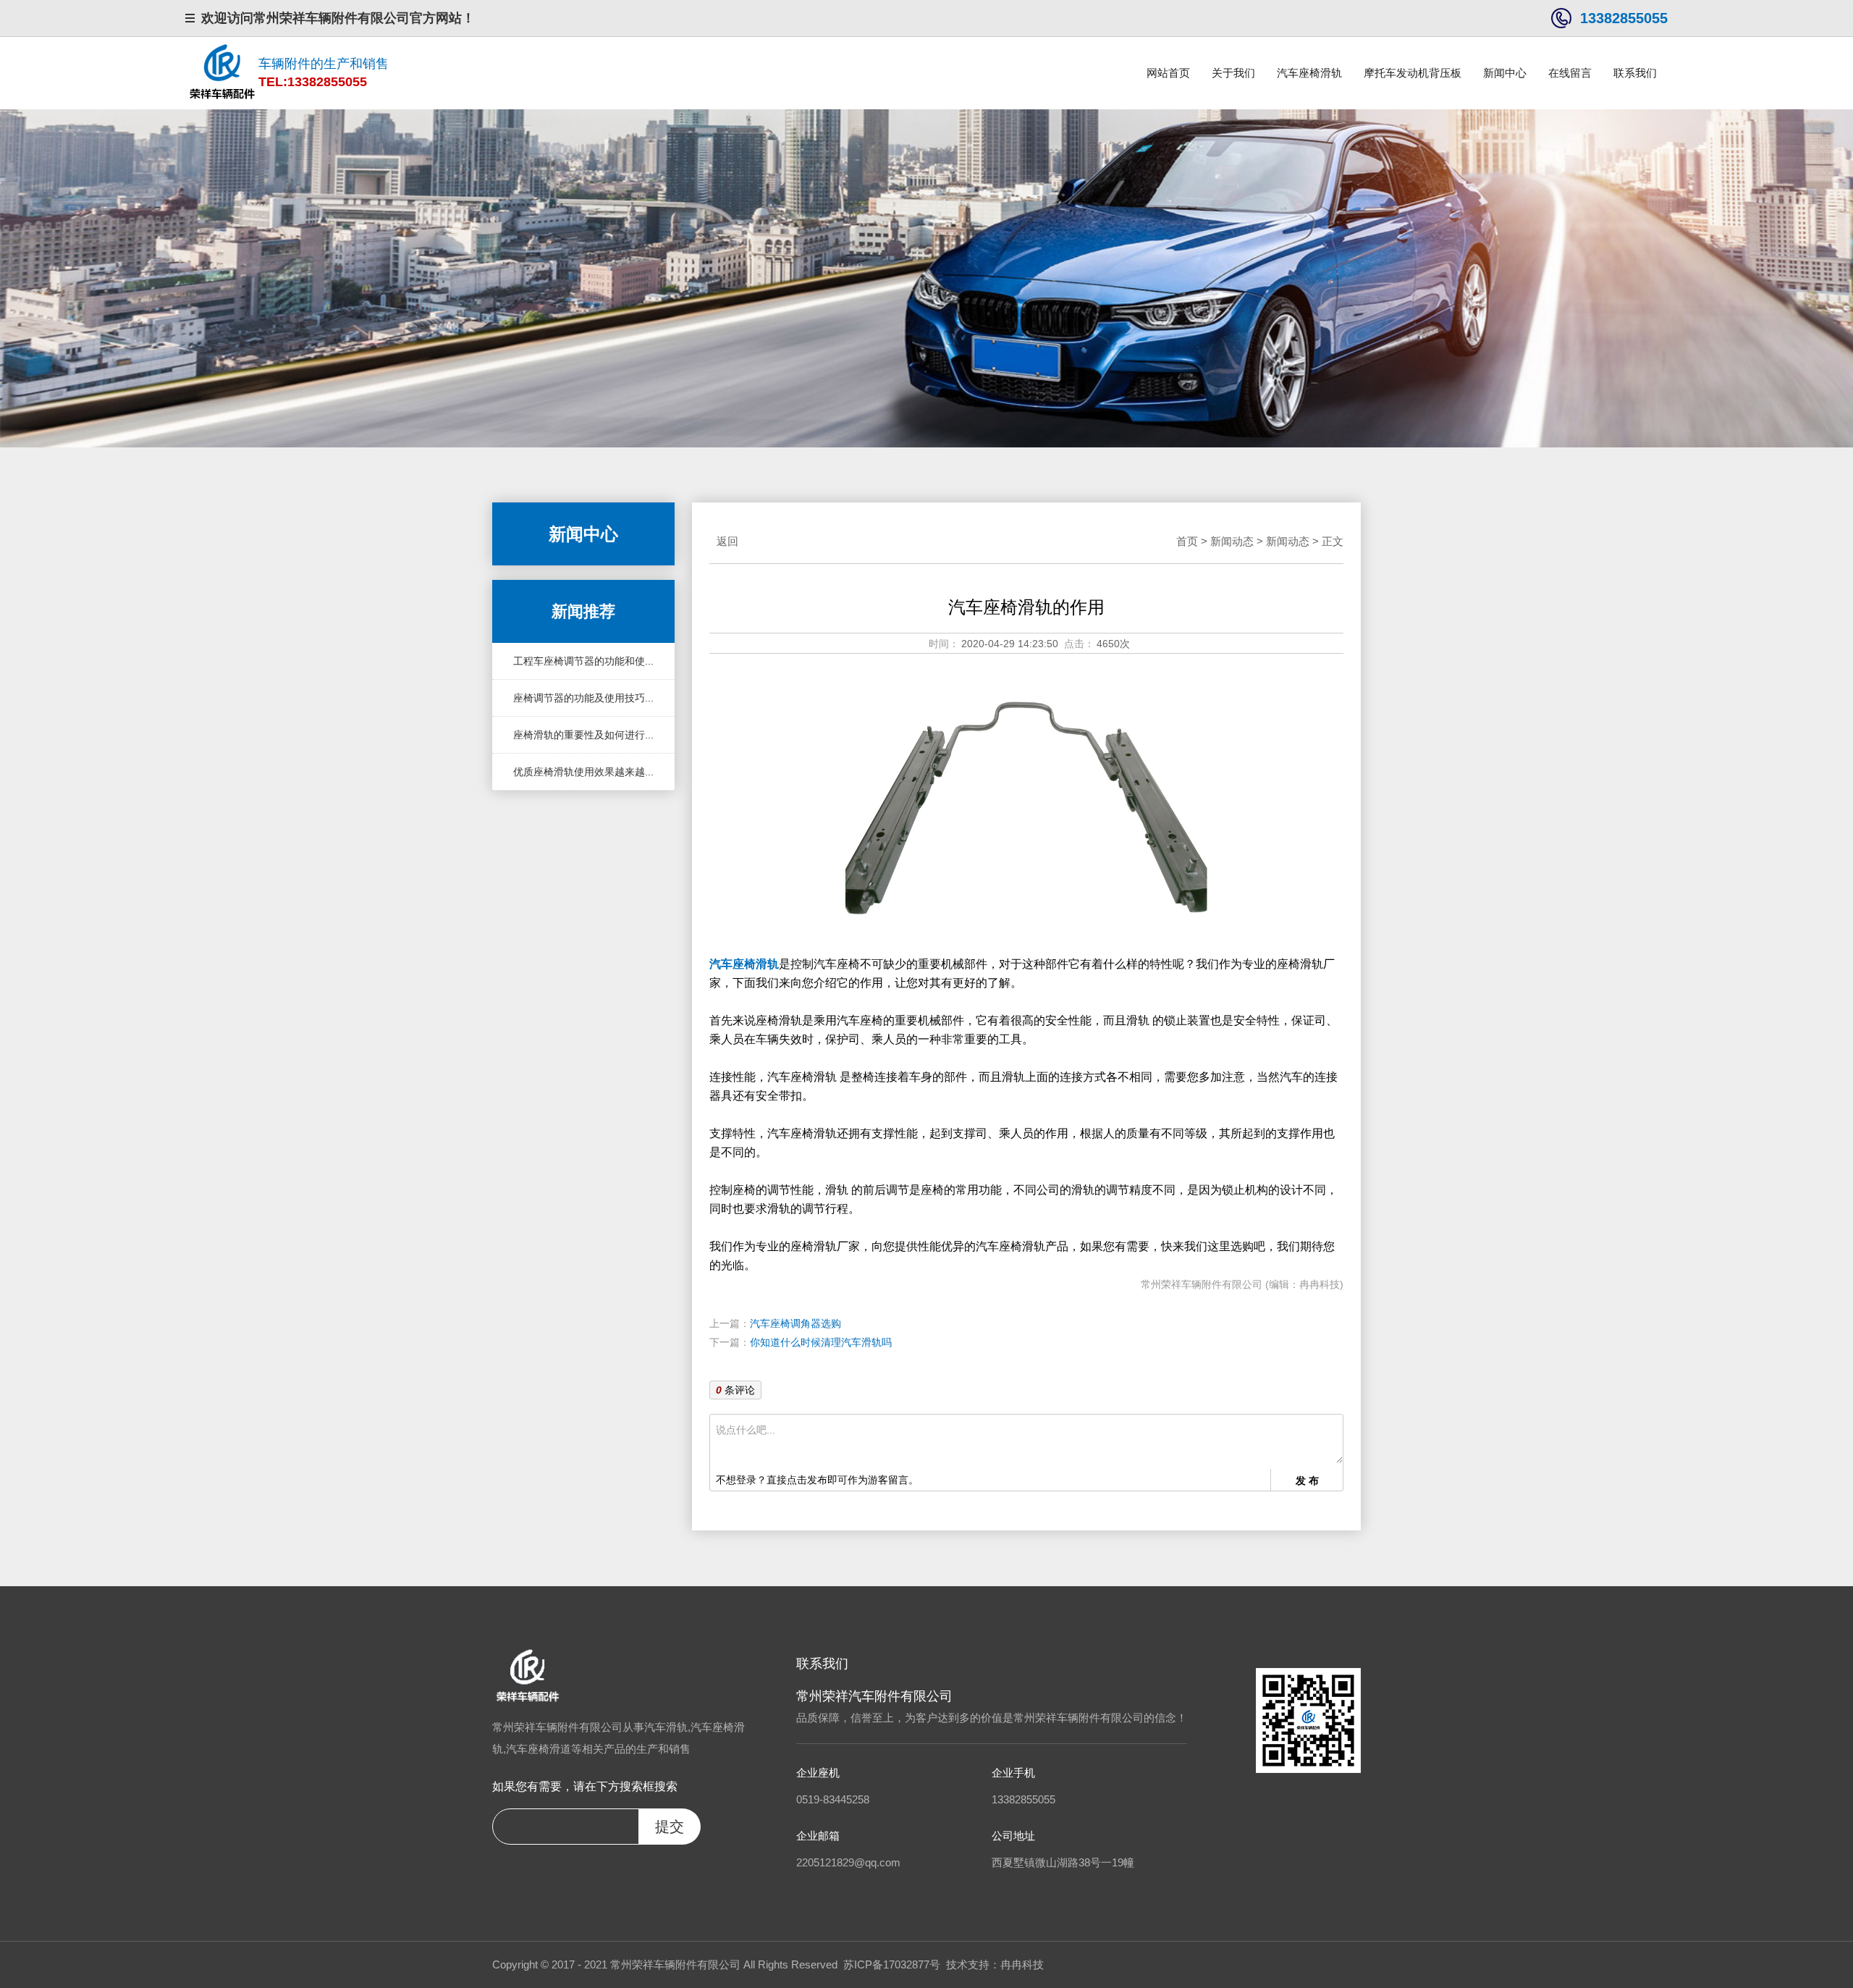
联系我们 (1635, 73)
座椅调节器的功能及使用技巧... (583, 698)
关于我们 (1233, 73)
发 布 (1307, 1481)
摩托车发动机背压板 (1413, 73)
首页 (1187, 541)
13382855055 (1624, 18)
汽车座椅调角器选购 (795, 1323)
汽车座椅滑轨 (1309, 73)
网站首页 (1168, 73)
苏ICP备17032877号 (892, 1964)
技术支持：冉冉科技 (995, 1964)
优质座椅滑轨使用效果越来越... (583, 772)
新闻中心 (1505, 73)
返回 (727, 541)
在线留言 (1570, 73)
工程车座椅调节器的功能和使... (583, 661)
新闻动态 (1232, 541)
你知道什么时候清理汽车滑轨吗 (821, 1342)
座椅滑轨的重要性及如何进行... (583, 735)
